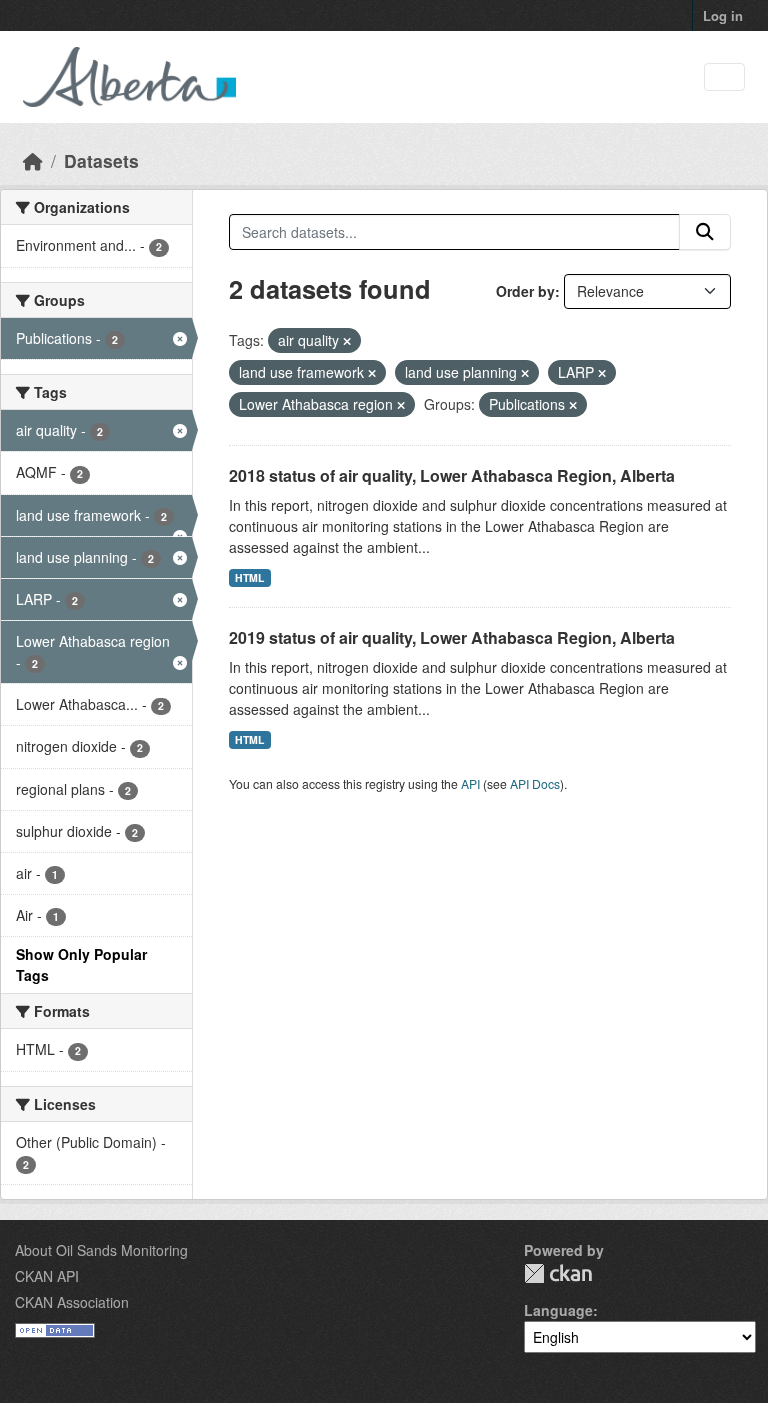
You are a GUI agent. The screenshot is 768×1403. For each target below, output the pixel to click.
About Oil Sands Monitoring (101, 1250)
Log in (723, 15)
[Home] (33, 160)
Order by (525, 291)
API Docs (535, 783)
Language (558, 1310)
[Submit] (705, 232)
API (470, 783)
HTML (249, 577)
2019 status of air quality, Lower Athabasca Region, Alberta (452, 637)
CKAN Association (72, 1302)
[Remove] (347, 341)
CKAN (558, 1273)
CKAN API (47, 1276)
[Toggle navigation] (724, 77)
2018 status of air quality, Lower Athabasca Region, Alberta (452, 475)
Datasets (101, 160)
